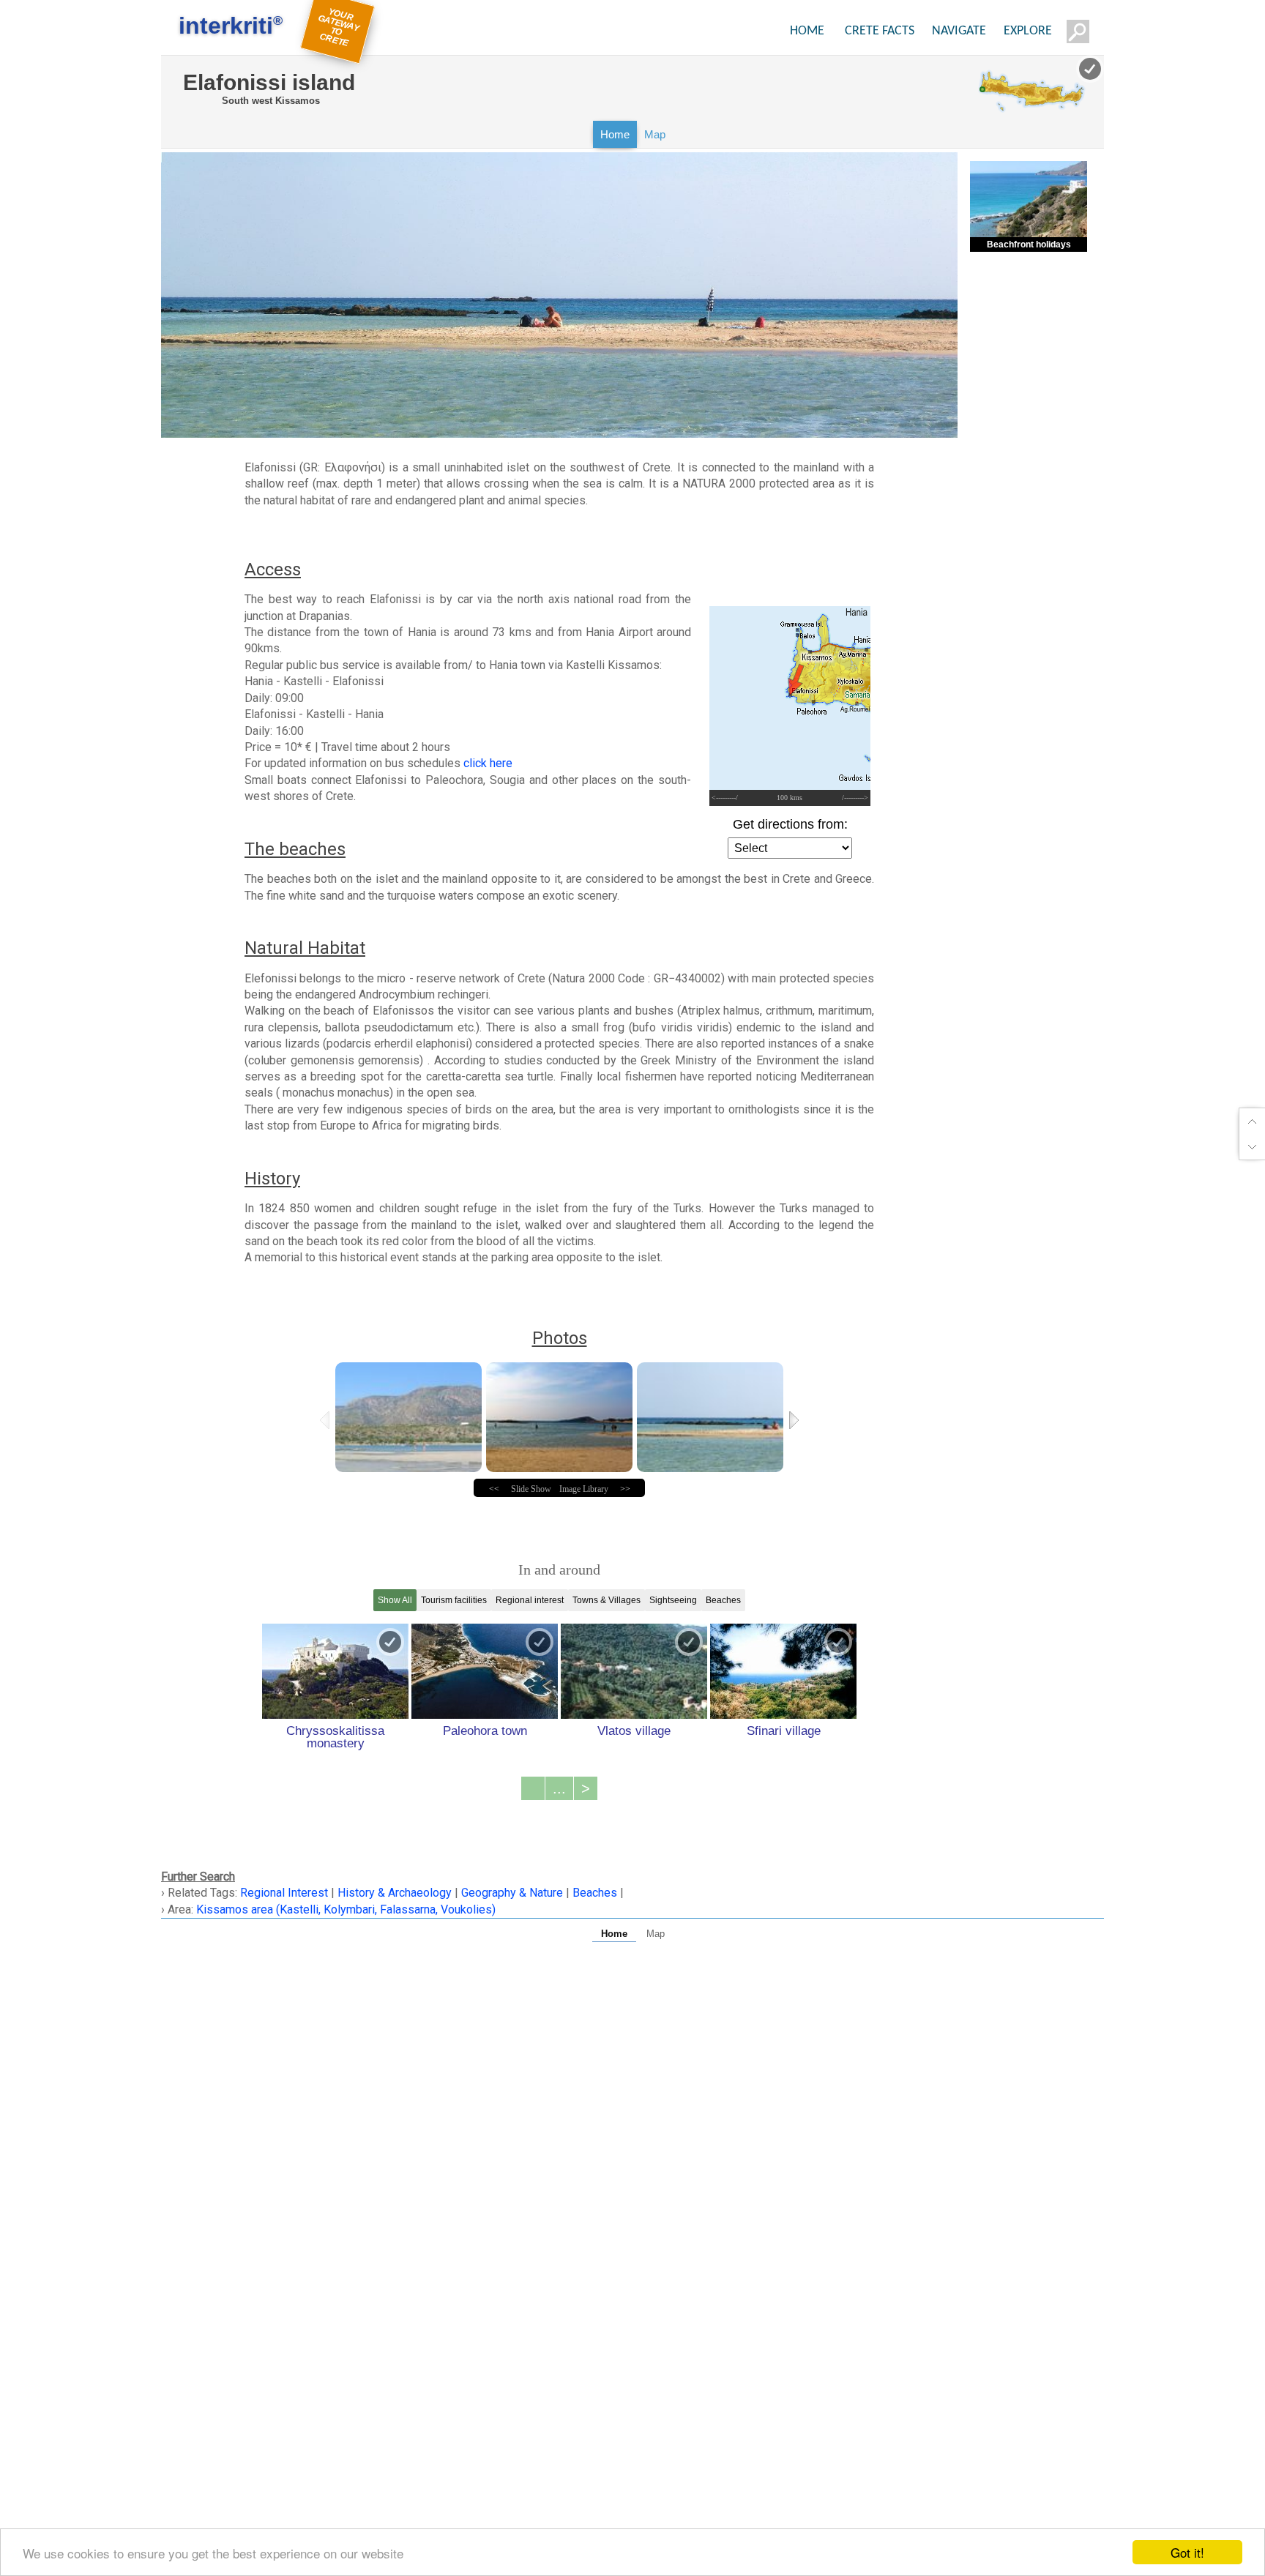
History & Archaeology (395, 1893)
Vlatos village (634, 1731)
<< (494, 1489)
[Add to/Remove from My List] (390, 1642)
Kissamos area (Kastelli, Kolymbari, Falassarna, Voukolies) (346, 1909)
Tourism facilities (454, 1600)
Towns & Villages (607, 1600)
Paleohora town (485, 1731)
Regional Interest (286, 1893)
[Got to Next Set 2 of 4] (795, 1420)
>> (625, 1489)
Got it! (1187, 2552)
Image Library (584, 1489)
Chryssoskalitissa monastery (335, 1737)
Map (655, 134)
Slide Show (531, 1489)
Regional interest (530, 1600)
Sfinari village (784, 1731)
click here (488, 763)
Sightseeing (673, 1600)
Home (615, 134)
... (559, 1788)
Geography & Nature (512, 1893)
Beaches (723, 1600)
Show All (395, 1600)
